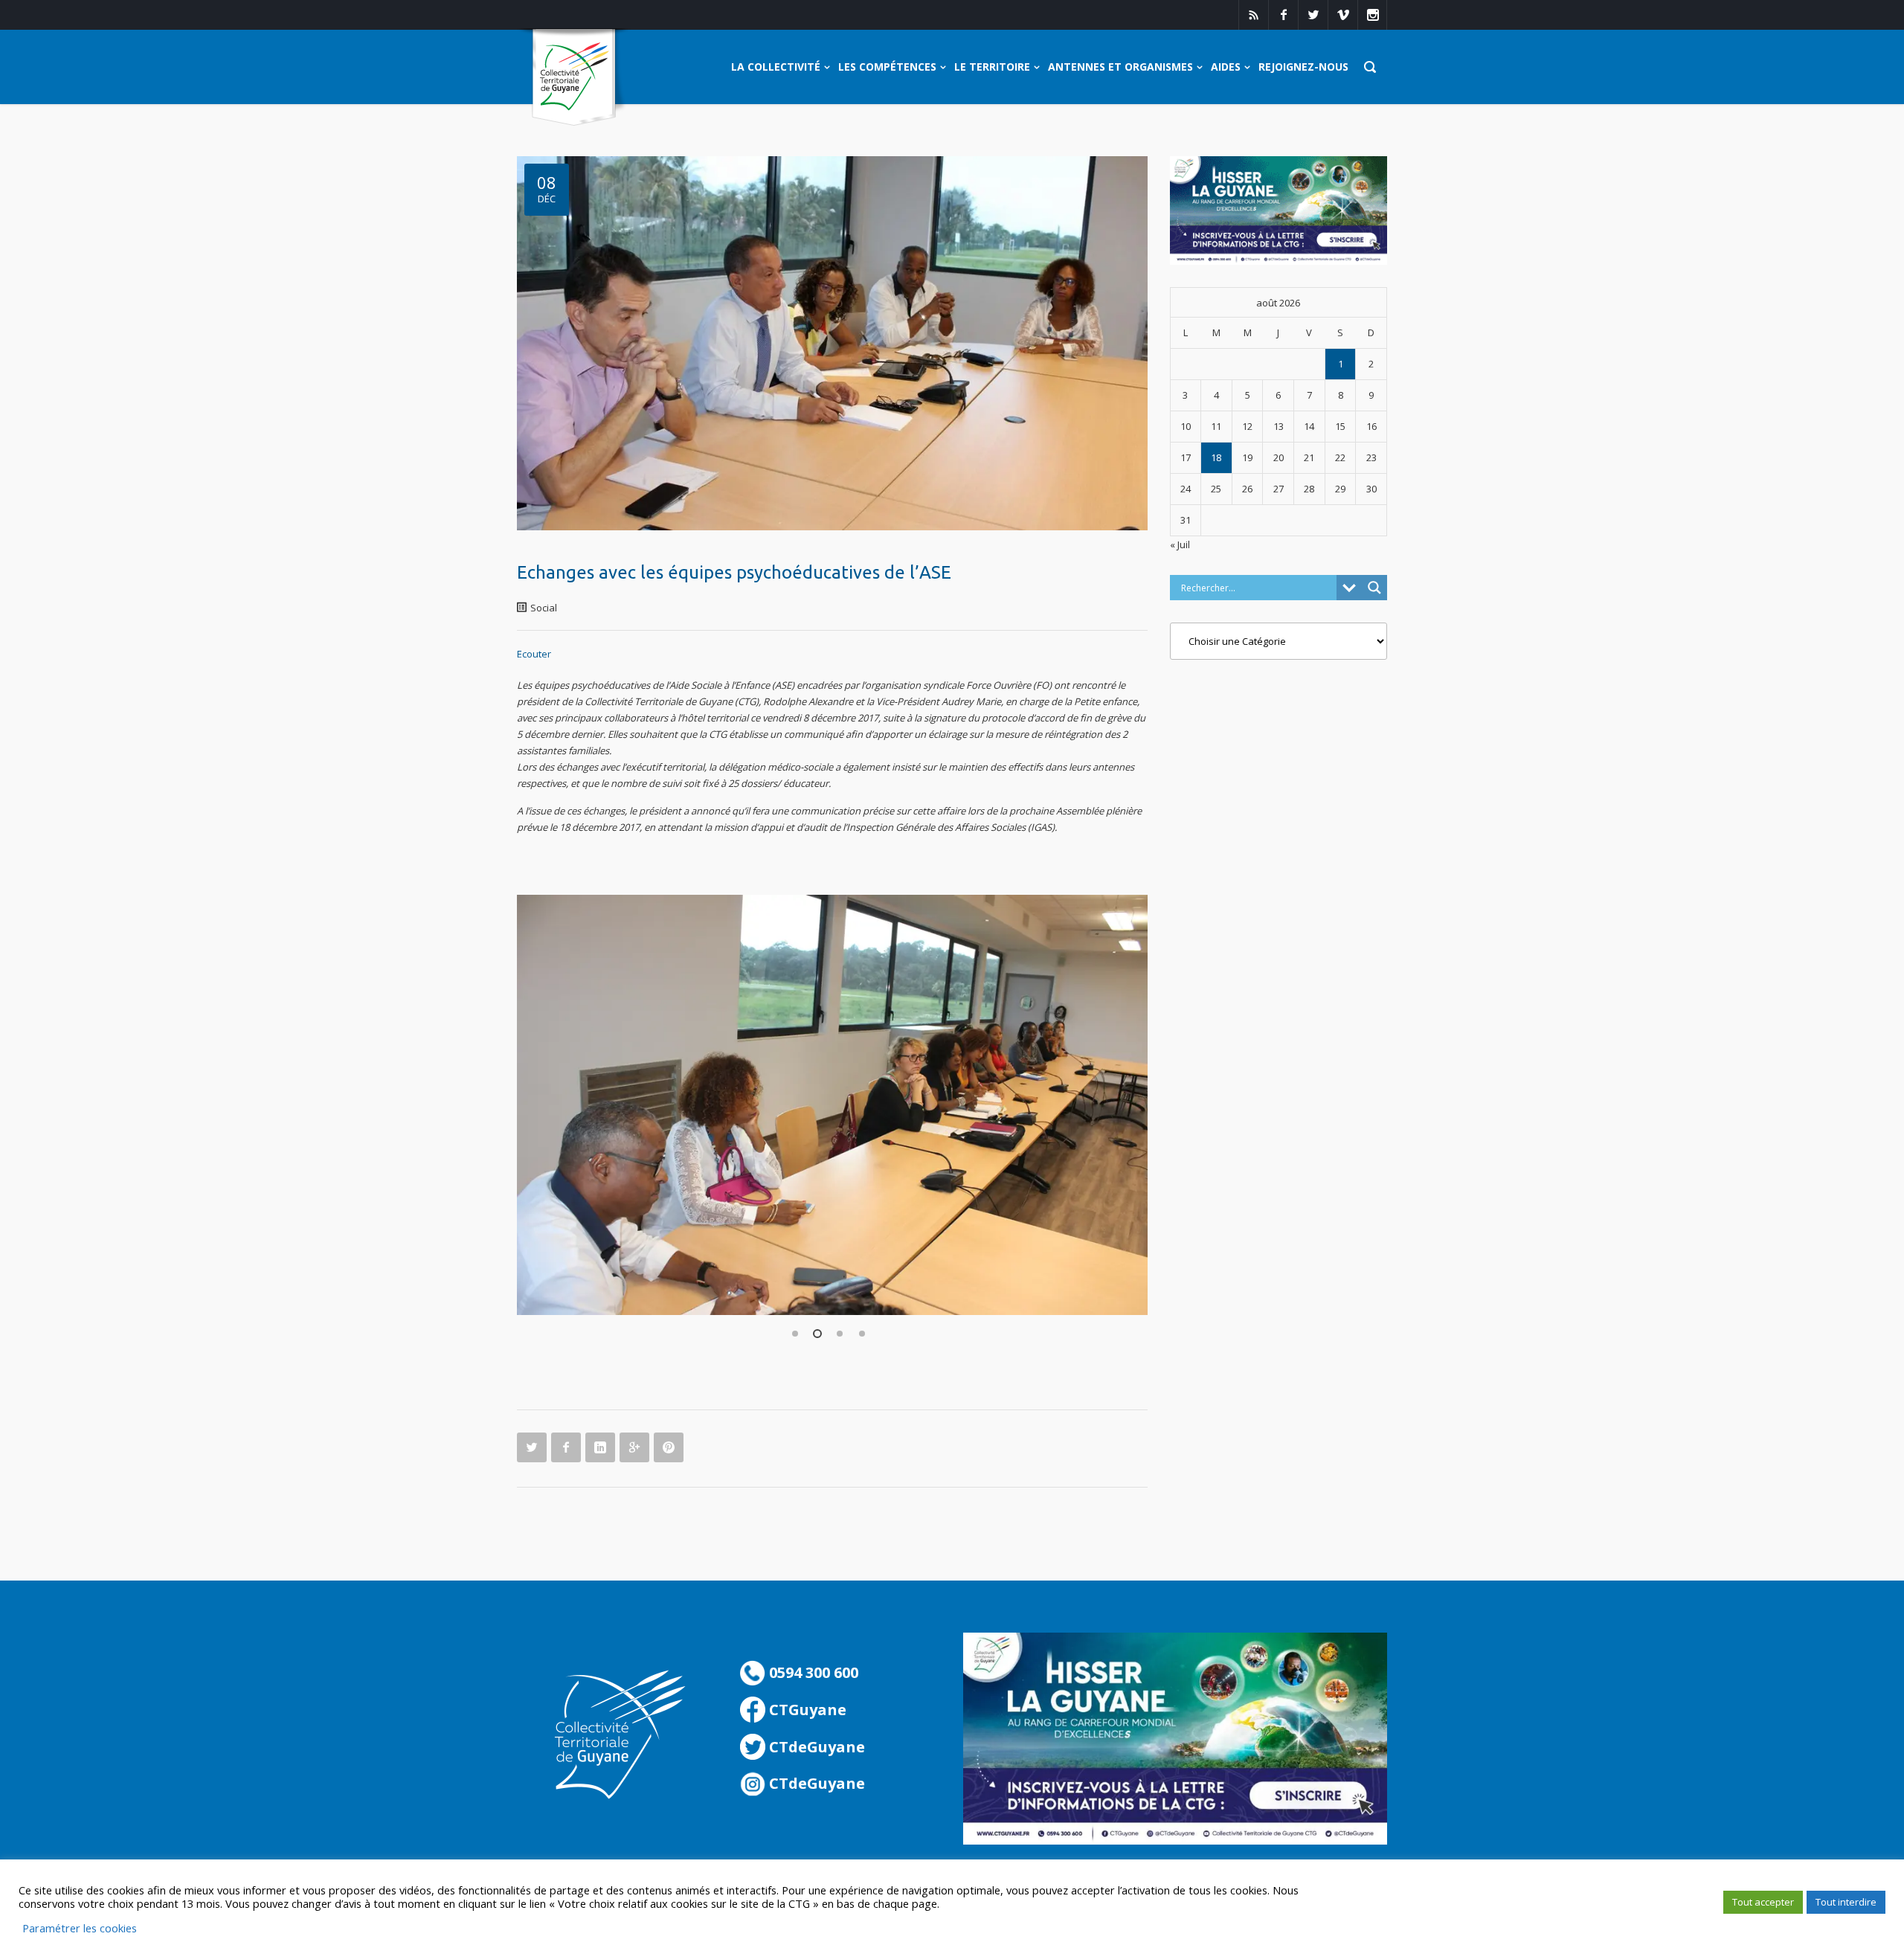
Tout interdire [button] (1846, 1902)
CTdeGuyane (815, 1747)
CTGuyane (806, 1710)
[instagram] (1372, 15)
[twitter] (1313, 15)
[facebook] (1283, 15)
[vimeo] (1342, 15)
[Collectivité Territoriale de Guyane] (574, 78)
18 (1216, 457)
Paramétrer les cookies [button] (80, 1928)
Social (544, 608)
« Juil (1180, 544)
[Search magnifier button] (1374, 588)
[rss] (1253, 15)
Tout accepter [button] (1763, 1902)
